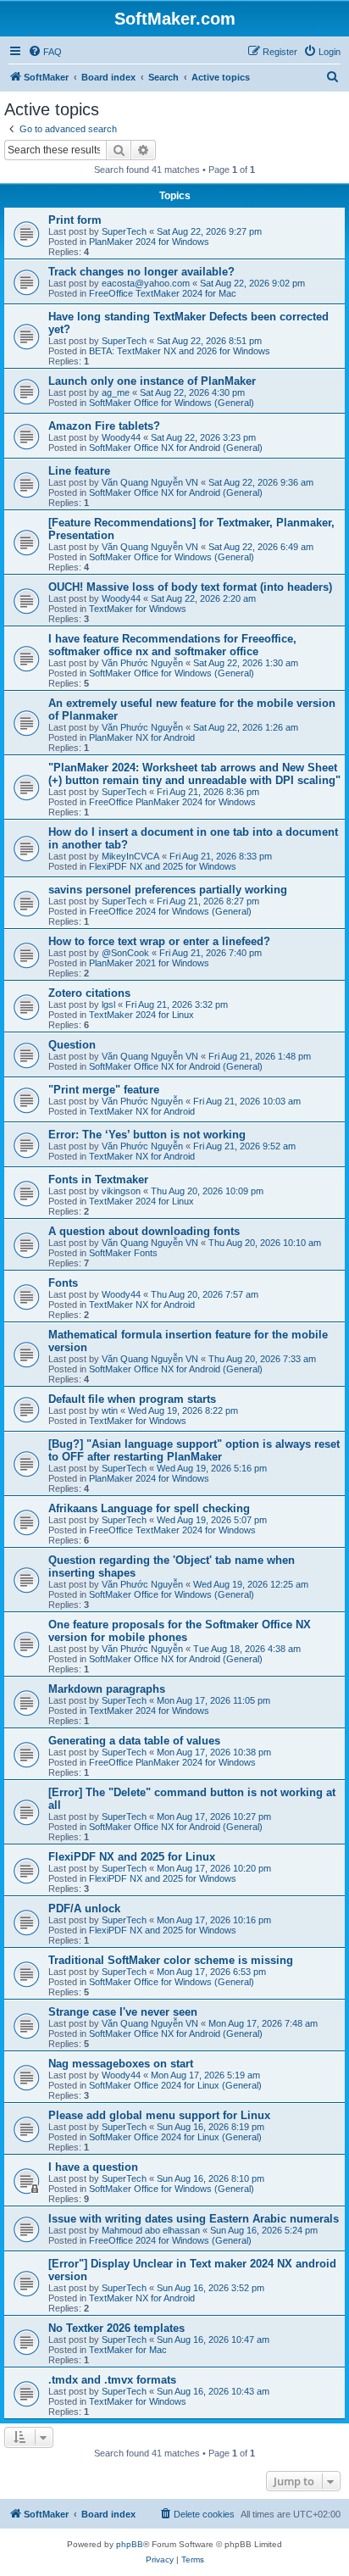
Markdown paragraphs (107, 1689)
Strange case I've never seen (123, 2012)
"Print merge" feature (104, 1090)
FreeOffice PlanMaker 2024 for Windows (172, 802)
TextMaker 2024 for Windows (149, 1711)
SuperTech (124, 231)
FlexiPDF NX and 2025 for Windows (163, 866)
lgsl (108, 1004)
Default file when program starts (132, 1399)
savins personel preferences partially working (168, 890)
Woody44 (121, 437)
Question (72, 1045)
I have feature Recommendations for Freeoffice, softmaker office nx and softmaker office (172, 645)
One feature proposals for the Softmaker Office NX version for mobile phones (180, 1631)
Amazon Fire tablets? (104, 426)
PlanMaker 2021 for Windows (149, 963)
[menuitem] (45, 52)
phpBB (130, 2544)
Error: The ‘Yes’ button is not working (147, 1135)
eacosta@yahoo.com (146, 283)
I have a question (93, 2167)
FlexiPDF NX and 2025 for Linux (132, 1857)
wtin (110, 1410)
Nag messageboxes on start (121, 2064)
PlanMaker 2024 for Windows (149, 242)
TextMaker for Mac (128, 2350)
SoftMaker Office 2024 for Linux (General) (175, 2085)
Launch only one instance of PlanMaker (152, 381)
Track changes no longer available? (141, 272)
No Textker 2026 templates (116, 2328)
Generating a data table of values (134, 1741)
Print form (75, 220)
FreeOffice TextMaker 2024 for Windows (172, 1530)
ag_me (116, 392)
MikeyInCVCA (130, 856)
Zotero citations (89, 993)
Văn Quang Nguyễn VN (150, 482)
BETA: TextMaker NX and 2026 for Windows (180, 351)
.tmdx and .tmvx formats (112, 2380)
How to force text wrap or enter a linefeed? (159, 941)
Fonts (63, 1283)
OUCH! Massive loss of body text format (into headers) (190, 587)
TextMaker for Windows (138, 609)
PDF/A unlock (84, 1908)
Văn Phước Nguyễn (142, 663)
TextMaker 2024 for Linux (141, 1015)
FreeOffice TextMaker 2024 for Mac (163, 293)
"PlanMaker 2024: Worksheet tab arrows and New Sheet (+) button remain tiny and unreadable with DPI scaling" (194, 774)
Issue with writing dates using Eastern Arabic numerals (194, 2219)
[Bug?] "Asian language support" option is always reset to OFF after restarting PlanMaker (194, 1450)
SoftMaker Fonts (123, 1253)
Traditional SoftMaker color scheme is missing (171, 1960)
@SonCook (125, 953)
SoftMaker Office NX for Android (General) (176, 448)
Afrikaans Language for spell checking (149, 1508)
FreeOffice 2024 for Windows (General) (170, 911)
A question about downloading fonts (144, 1231)
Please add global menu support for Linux (159, 2115)
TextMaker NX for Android (142, 1111)
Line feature (79, 471)
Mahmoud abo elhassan (151, 2230)
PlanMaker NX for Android (142, 737)
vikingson (121, 1191)
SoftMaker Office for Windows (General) (172, 403)
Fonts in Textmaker (98, 1180)
